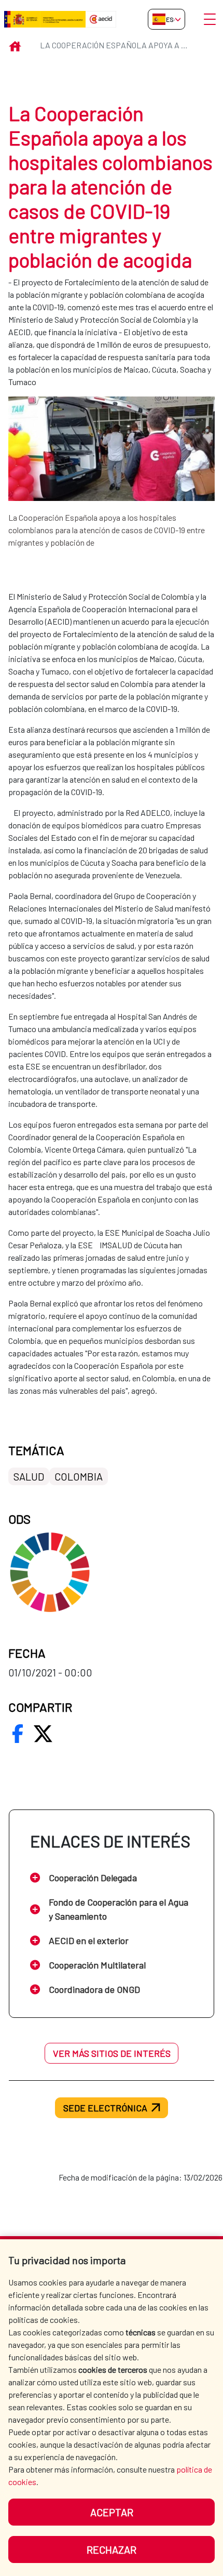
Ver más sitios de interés (112, 2053)
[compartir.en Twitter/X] (43, 1734)
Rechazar (112, 2549)
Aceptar (112, 2512)
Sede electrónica (105, 2108)
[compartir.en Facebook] (18, 1734)
